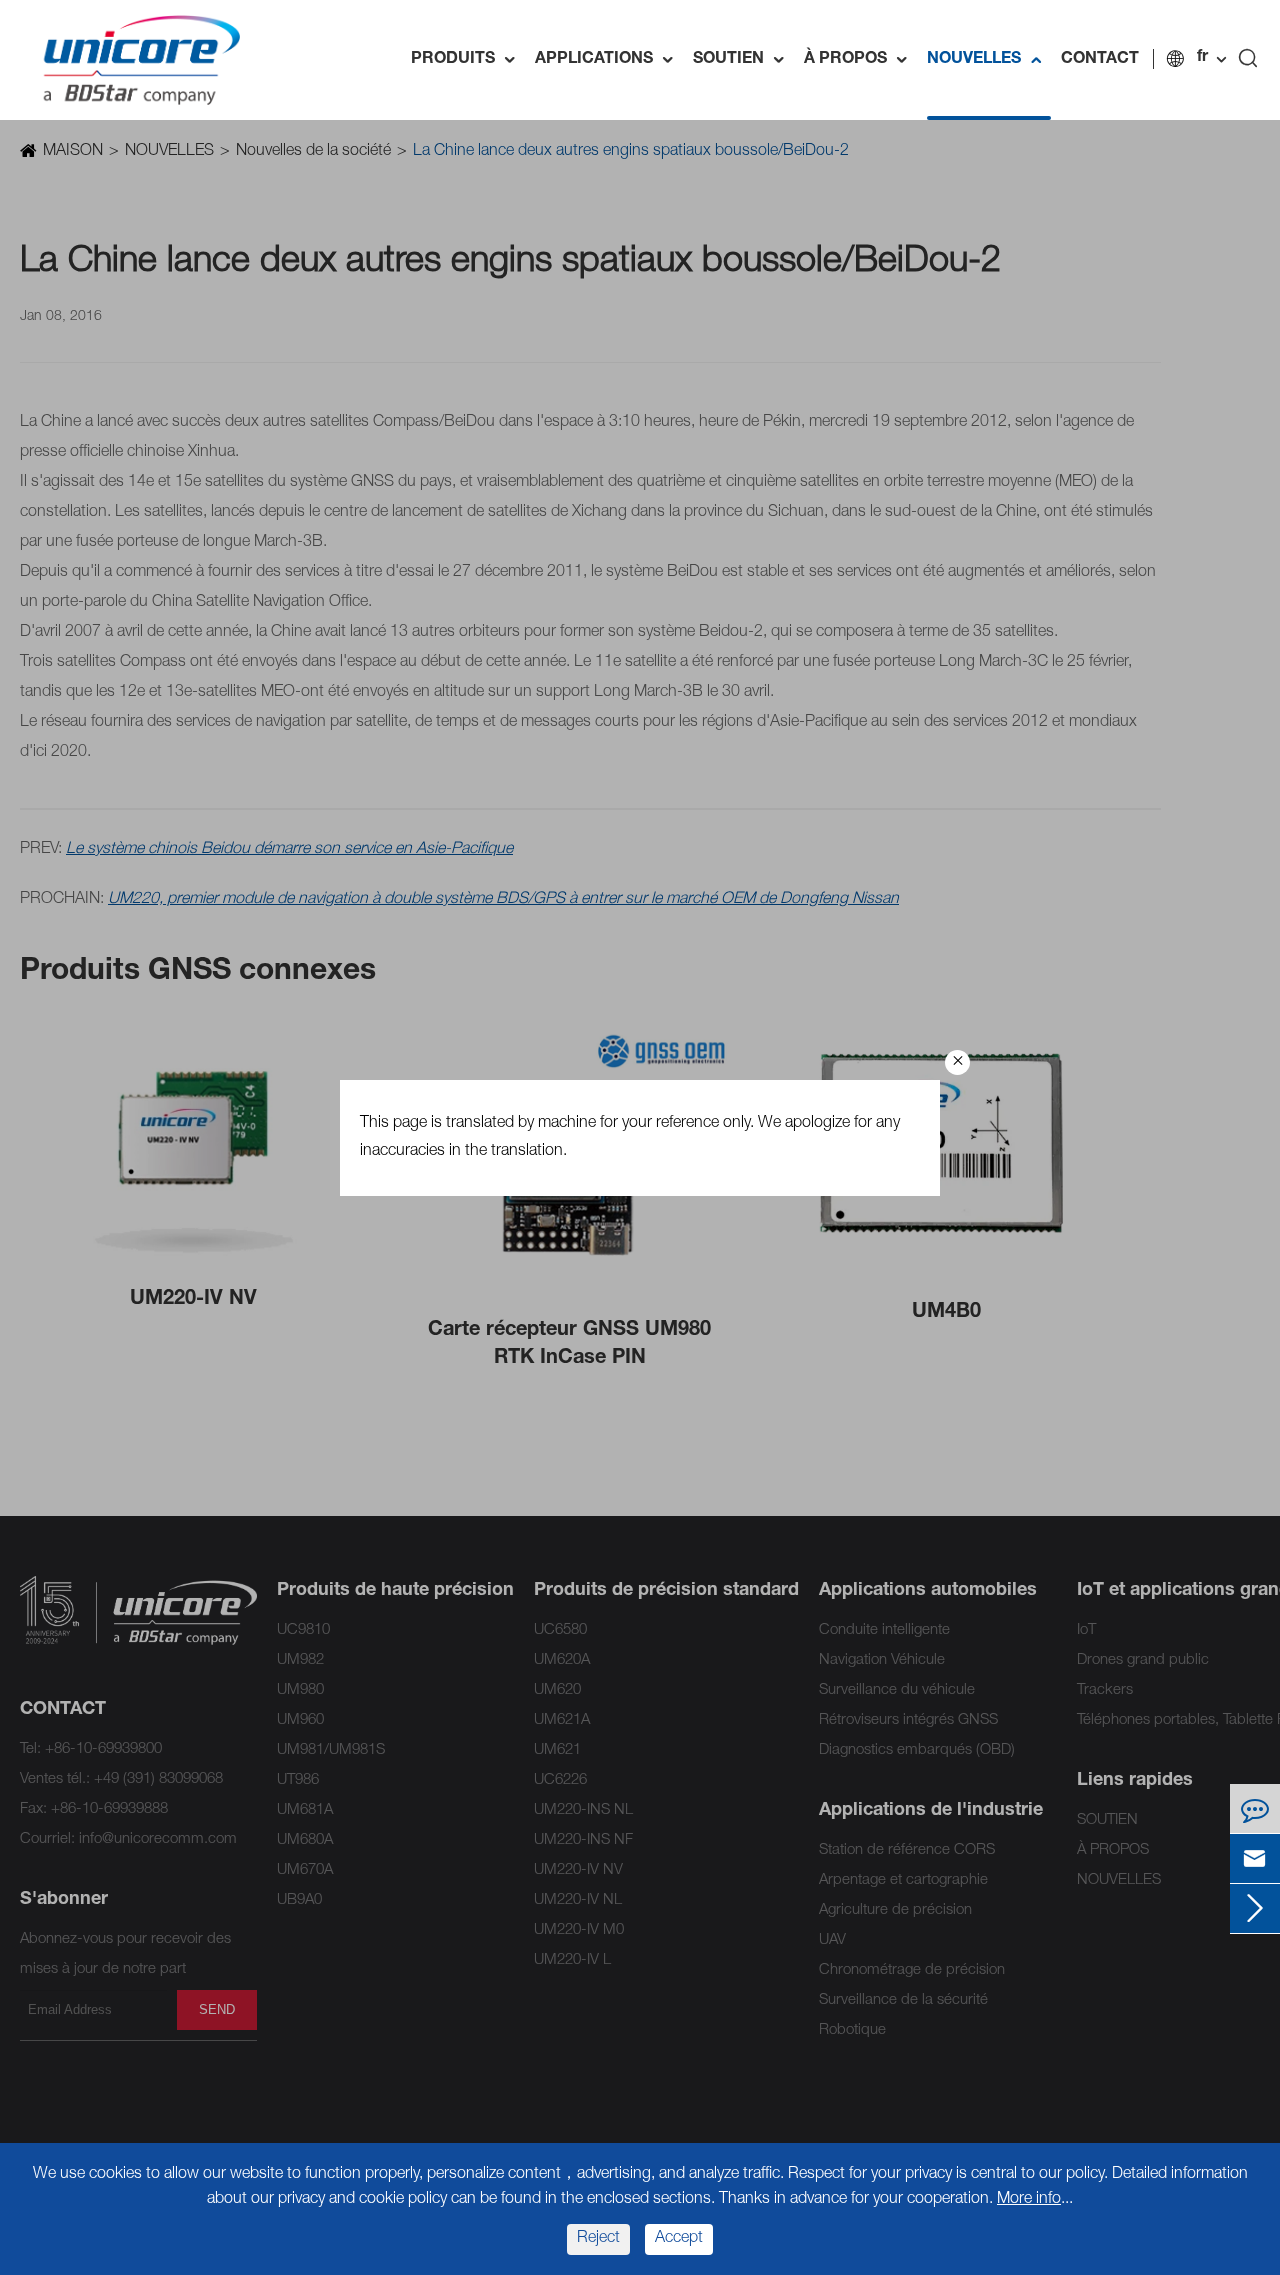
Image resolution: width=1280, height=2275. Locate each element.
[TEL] (1255, 1808)
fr (1202, 58)
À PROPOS (860, 60)
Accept (679, 2239)
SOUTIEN (743, 60)
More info (1029, 2200)
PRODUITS (468, 60)
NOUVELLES (989, 60)
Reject (598, 2239)
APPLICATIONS (609, 60)
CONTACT (1100, 60)
